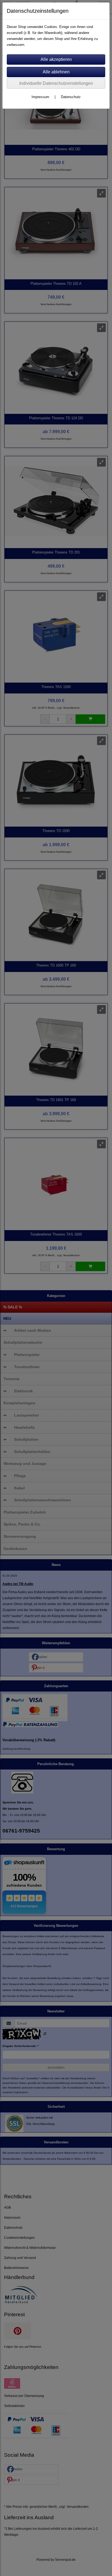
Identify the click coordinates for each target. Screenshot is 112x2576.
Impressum (40, 97)
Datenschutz (71, 97)
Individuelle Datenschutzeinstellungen (56, 83)
